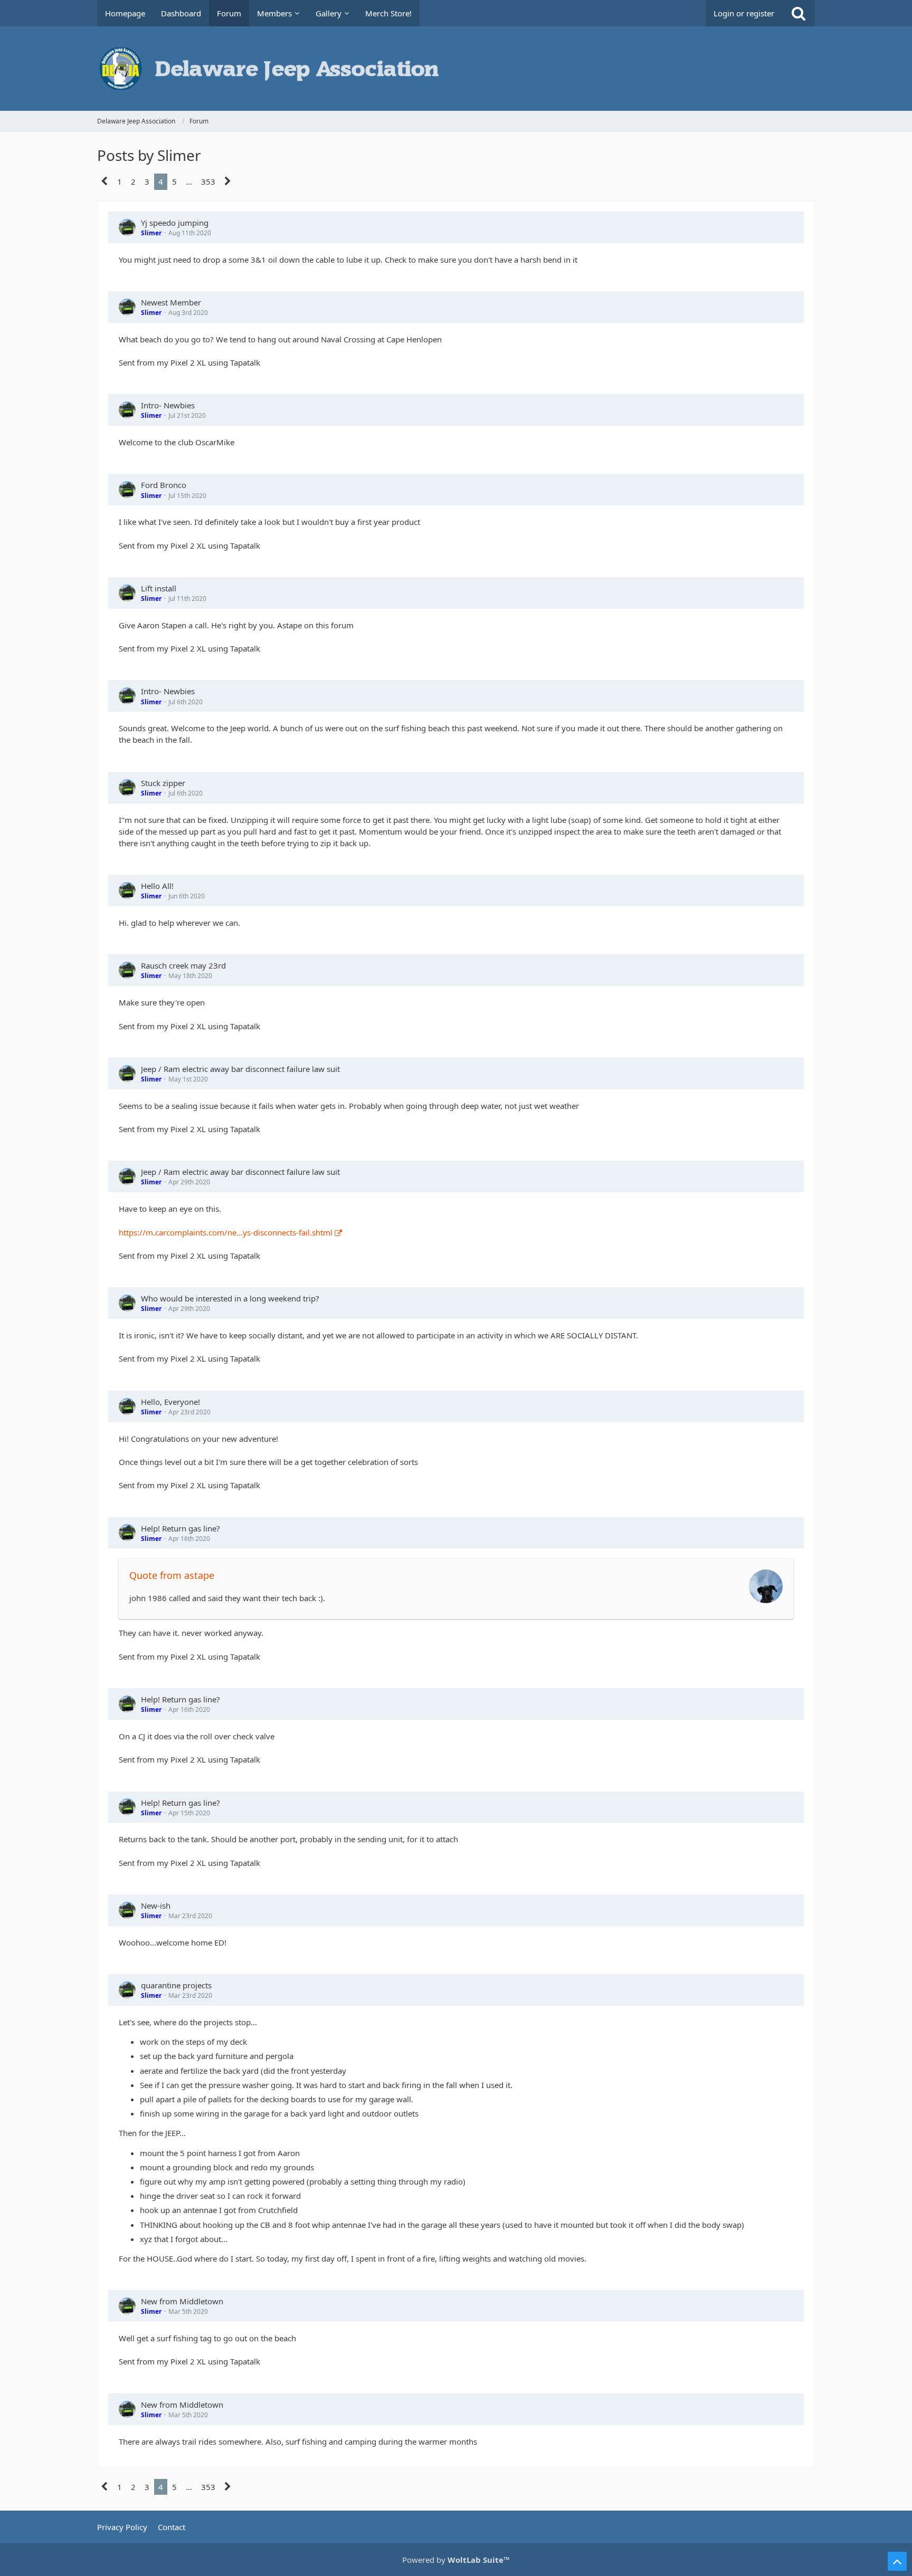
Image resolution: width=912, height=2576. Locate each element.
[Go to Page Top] (897, 2561)
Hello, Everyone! (170, 1402)
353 (208, 181)
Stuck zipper (163, 783)
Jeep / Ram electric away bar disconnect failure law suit (240, 1069)
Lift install (159, 588)
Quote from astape (172, 1575)
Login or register (744, 13)
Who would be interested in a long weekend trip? (230, 1298)
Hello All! (157, 886)
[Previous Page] (105, 181)
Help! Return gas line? (180, 1528)
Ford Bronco (164, 485)
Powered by (456, 2560)
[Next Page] (228, 181)
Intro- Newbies (168, 405)
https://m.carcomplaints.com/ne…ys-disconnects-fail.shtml (226, 1232)
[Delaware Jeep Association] (456, 69)
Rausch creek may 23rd (183, 965)
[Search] (799, 13)
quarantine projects (176, 1985)
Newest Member (171, 302)
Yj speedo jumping (175, 223)
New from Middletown (182, 2301)
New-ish (156, 1905)
